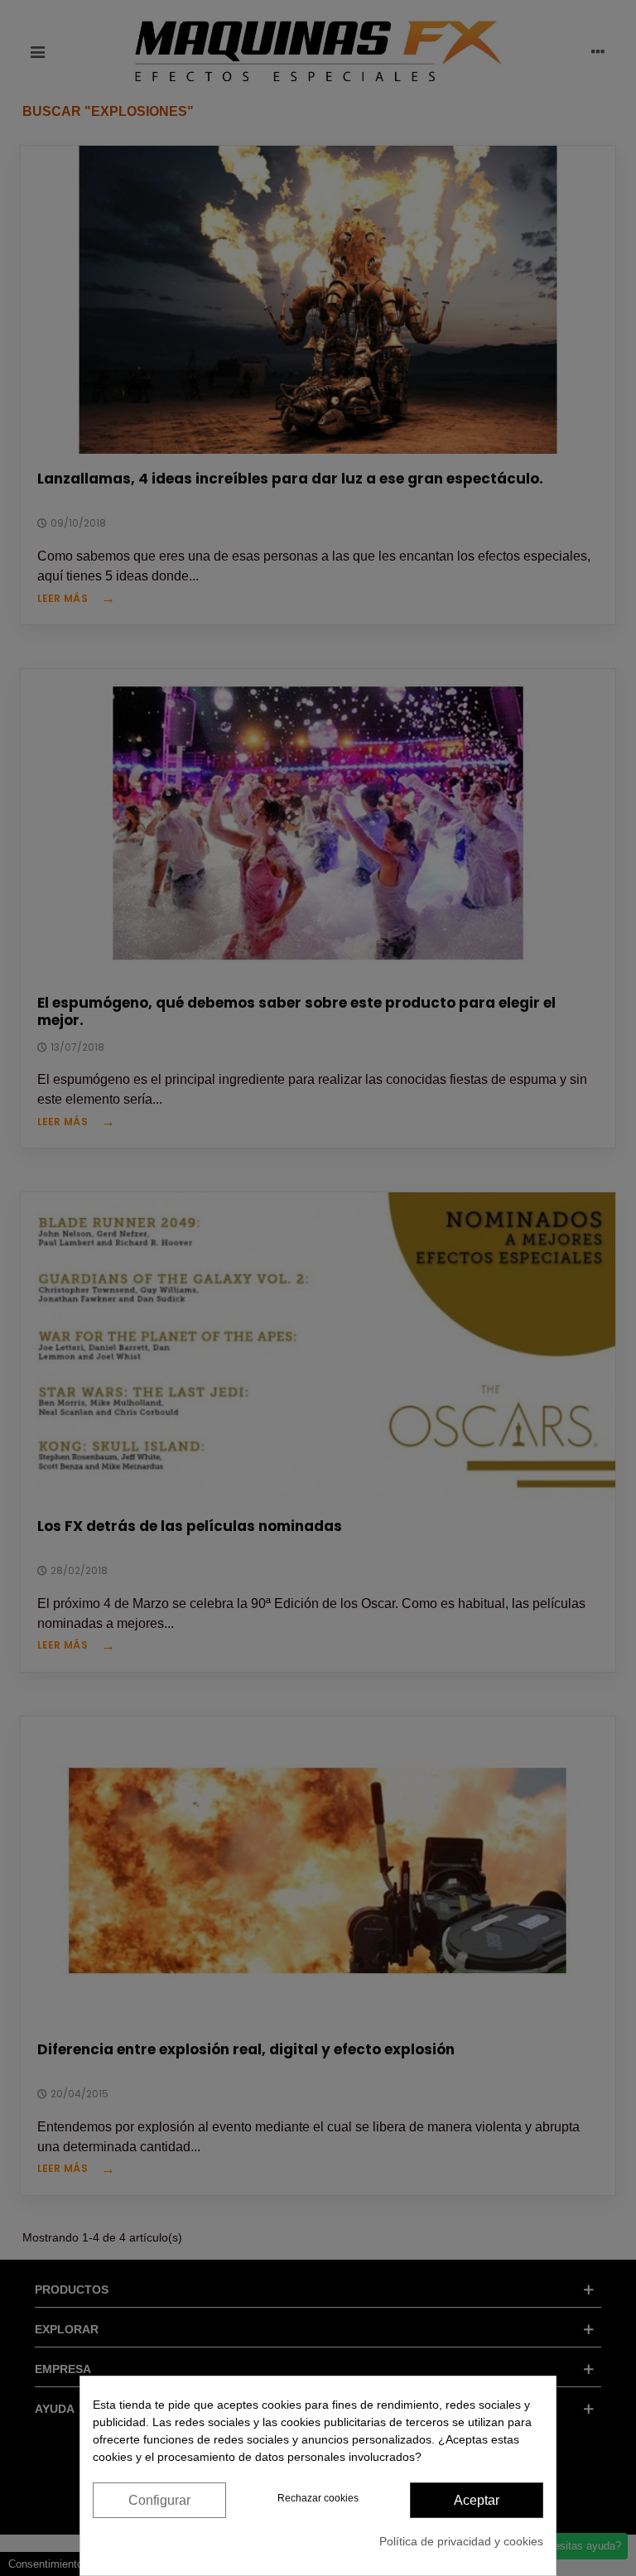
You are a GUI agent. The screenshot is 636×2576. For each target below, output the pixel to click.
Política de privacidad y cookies (461, 2541)
